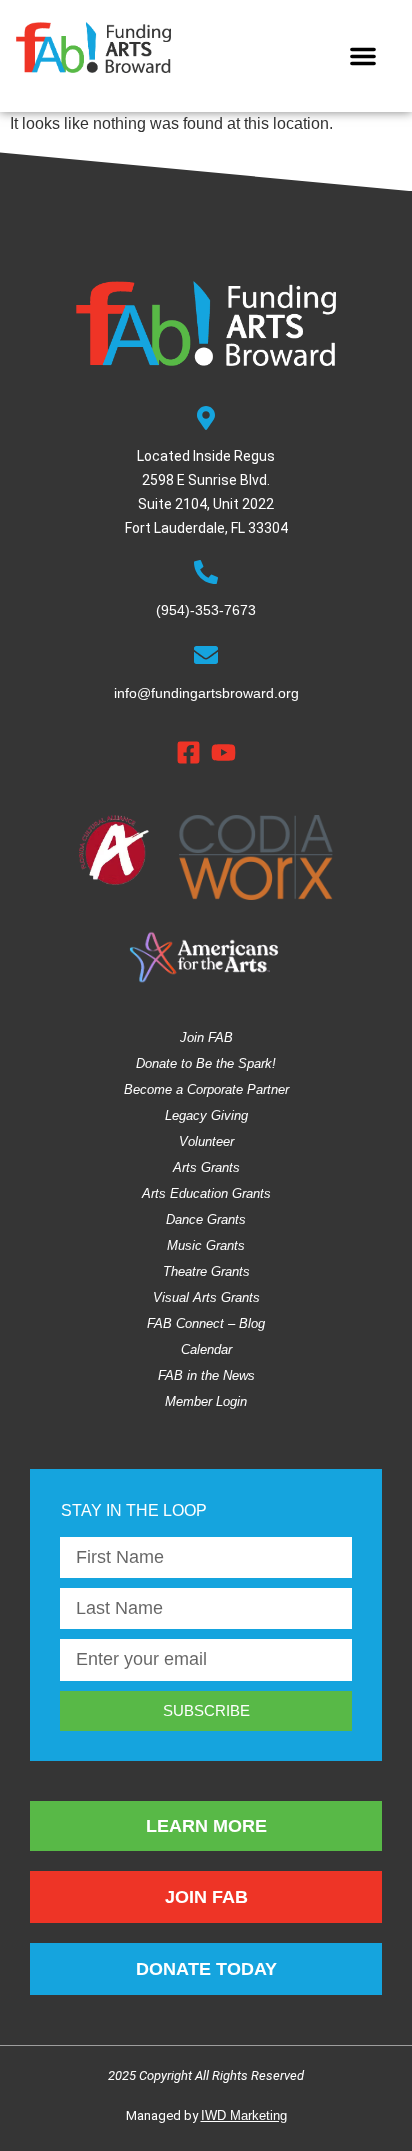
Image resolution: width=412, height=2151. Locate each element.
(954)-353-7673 (206, 610)
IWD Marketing (244, 2115)
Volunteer (206, 1141)
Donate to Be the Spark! (206, 1063)
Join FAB (206, 1037)
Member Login (206, 1401)
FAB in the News (206, 1375)
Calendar (206, 1349)
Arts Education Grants (206, 1193)
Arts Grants (206, 1167)
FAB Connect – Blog (206, 1323)
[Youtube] (223, 752)
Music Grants (206, 1245)
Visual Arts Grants (206, 1297)
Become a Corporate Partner (206, 1089)
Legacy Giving (206, 1115)
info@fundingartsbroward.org (206, 693)
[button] (363, 56)
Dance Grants (206, 1219)
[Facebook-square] (188, 752)
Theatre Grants (206, 1271)
